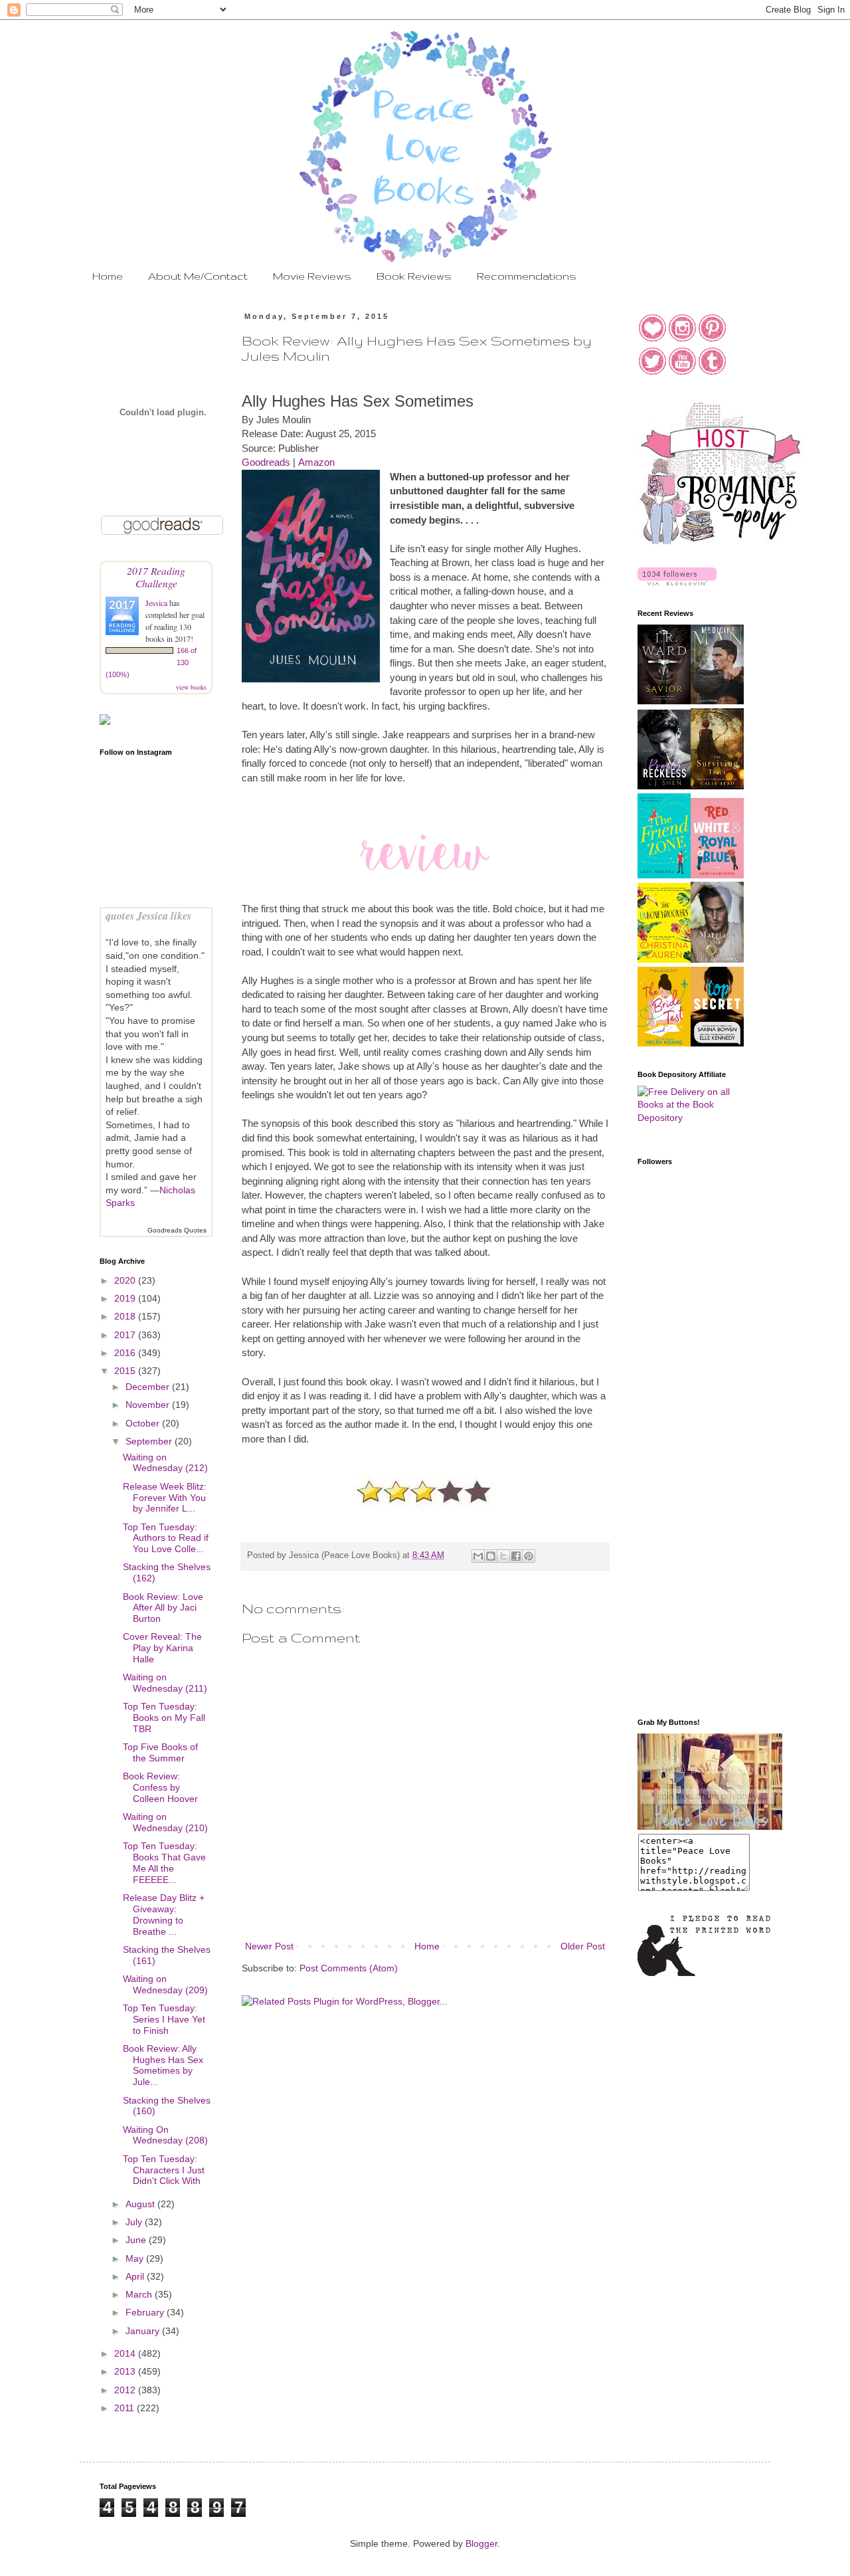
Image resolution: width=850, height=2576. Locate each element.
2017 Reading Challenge (156, 577)
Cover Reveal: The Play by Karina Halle (162, 1648)
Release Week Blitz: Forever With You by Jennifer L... (165, 1498)
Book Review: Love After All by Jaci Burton (163, 1608)
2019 (126, 1298)
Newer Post (269, 1946)
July (135, 2222)
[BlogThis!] (491, 1556)
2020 (126, 1280)
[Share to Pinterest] (529, 1556)
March (140, 2294)
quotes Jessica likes (148, 915)
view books (191, 687)
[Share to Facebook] (516, 1556)
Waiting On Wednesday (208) (165, 2135)
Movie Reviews (312, 276)
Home (108, 276)
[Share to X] (503, 1556)
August (141, 2204)
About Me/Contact (198, 276)
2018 (126, 1316)
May (136, 2258)
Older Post (583, 1946)
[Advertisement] (691, 1496)
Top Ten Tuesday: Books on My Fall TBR (164, 1718)
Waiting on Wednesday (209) (165, 1984)
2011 (126, 2408)
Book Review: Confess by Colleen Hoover (160, 1787)
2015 (126, 1371)
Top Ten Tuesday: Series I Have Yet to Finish (164, 2019)
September (150, 1441)
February (146, 2312)
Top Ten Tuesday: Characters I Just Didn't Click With (164, 2170)
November (149, 1405)
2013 (126, 2371)
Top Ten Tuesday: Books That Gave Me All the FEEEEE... (164, 1862)
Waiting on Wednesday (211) (165, 1683)
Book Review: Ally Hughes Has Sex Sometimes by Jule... (163, 2065)
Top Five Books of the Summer (160, 1752)
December (149, 1387)
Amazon (316, 462)
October (144, 1423)
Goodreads (266, 462)
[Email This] (478, 1556)
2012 (126, 2390)
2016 (126, 1353)
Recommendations (527, 276)
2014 (126, 2353)
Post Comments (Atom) (349, 1968)
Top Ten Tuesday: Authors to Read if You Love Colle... (166, 1538)
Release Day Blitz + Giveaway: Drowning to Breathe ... (164, 1914)
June (137, 2240)
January (144, 2331)
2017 (126, 1335)
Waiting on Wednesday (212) (165, 1463)
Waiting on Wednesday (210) (165, 1822)
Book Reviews (414, 276)
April (136, 2276)
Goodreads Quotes (177, 1230)
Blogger (481, 2543)
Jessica (157, 603)
